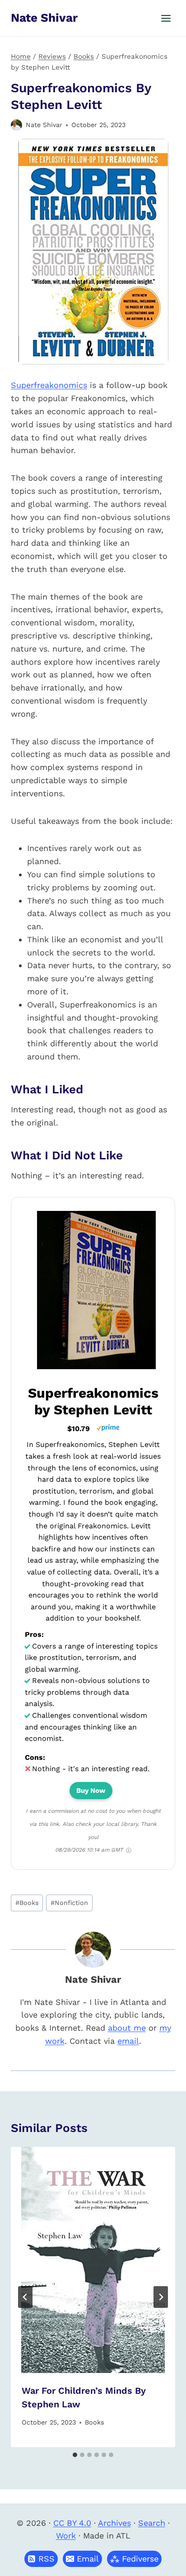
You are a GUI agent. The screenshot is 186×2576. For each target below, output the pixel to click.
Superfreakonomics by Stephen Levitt (93, 1401)
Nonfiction (69, 1903)
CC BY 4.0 (72, 2523)
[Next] (161, 2297)
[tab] (75, 2455)
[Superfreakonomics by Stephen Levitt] (96, 1368)
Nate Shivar (44, 125)
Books (27, 1903)
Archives (114, 2523)
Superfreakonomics (49, 385)
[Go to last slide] (25, 2297)
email (128, 2041)
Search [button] (152, 2523)
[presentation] (93, 2260)
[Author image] (16, 125)
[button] (82, 2559)
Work (66, 2536)
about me (127, 2028)
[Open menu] (166, 18)
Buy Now (91, 1791)
